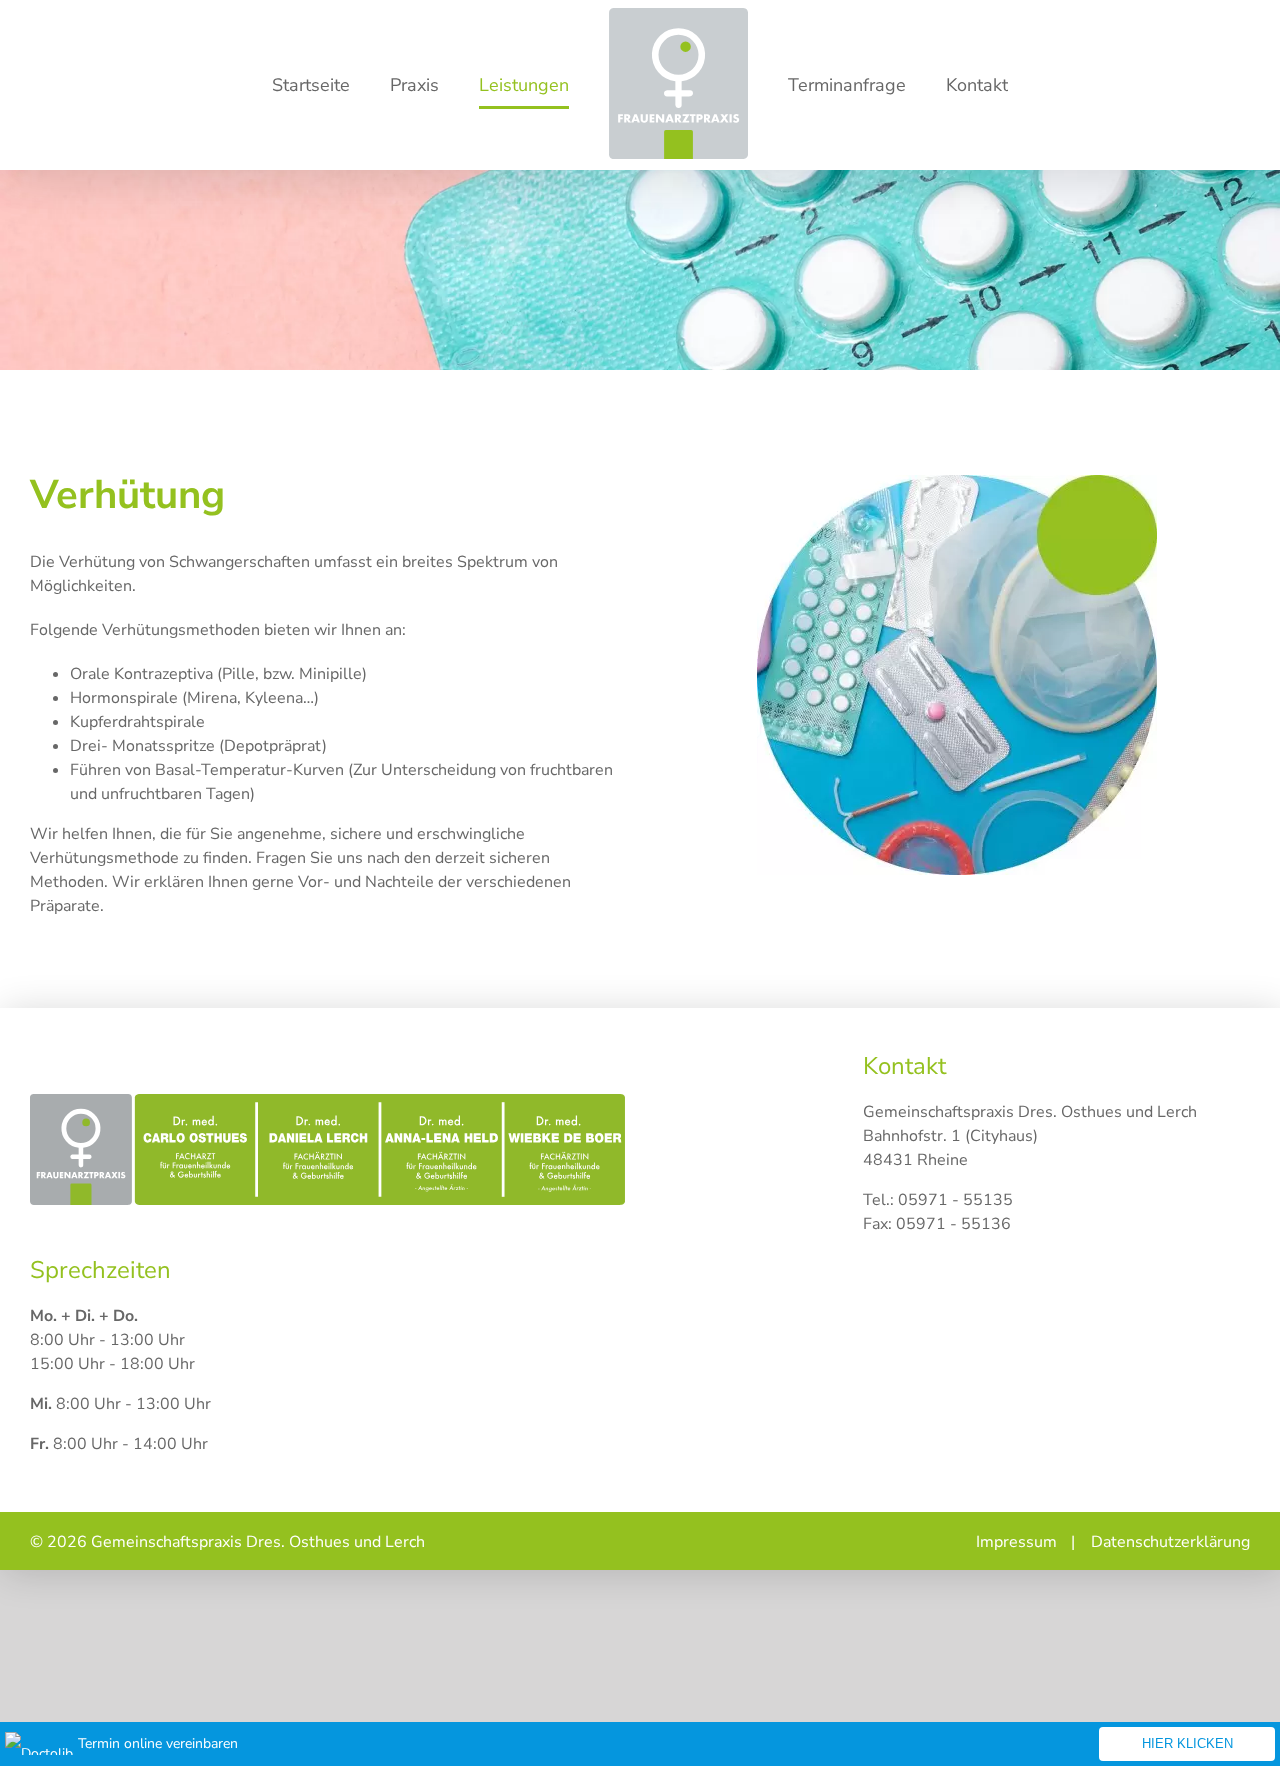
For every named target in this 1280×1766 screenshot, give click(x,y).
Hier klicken (1187, 1743)
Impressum (1016, 1542)
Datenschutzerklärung (1170, 1542)
